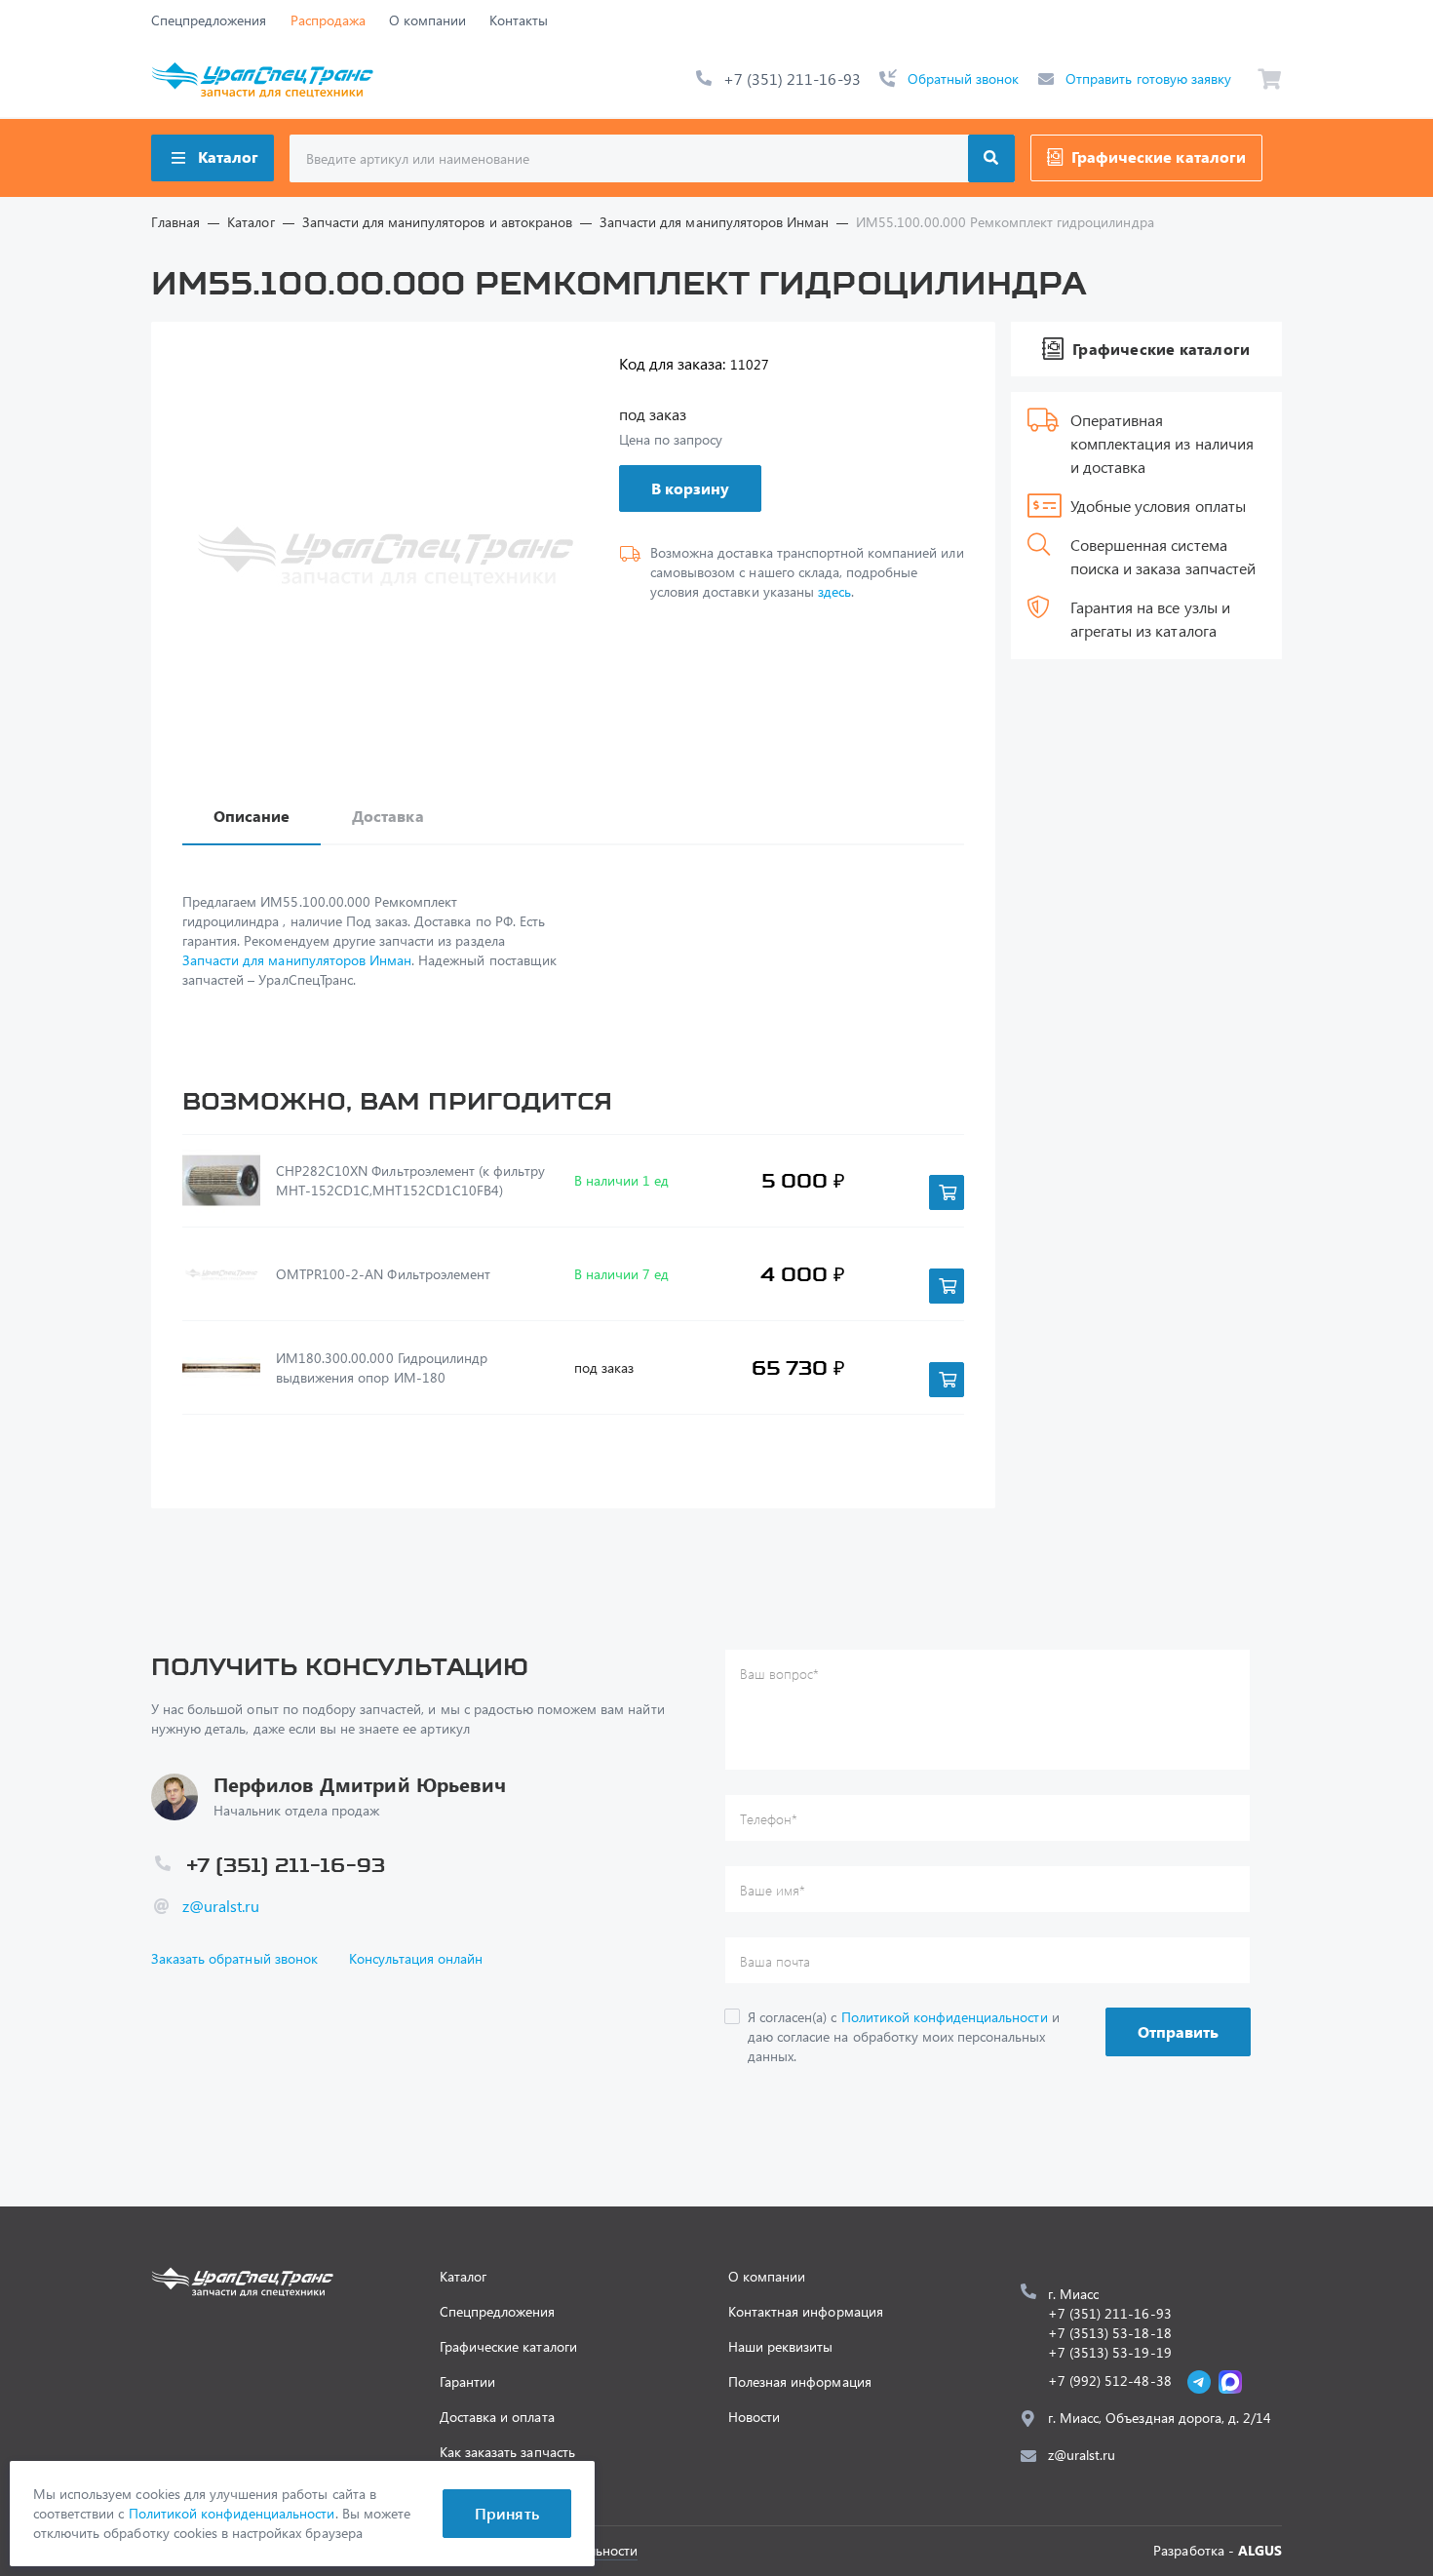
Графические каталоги (1159, 156)
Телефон (769, 1819)
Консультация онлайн (416, 1958)
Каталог (228, 156)
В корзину (690, 488)
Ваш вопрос (779, 1674)
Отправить (1178, 2031)
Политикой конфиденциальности (945, 2017)
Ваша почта (775, 1961)
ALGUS (1260, 2550)
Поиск (991, 158)
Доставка (387, 816)
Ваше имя (773, 1890)
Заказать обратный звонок (234, 1958)
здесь (834, 591)
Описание (252, 816)
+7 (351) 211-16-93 (792, 78)
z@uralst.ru (221, 1906)
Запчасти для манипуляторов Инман (297, 960)
